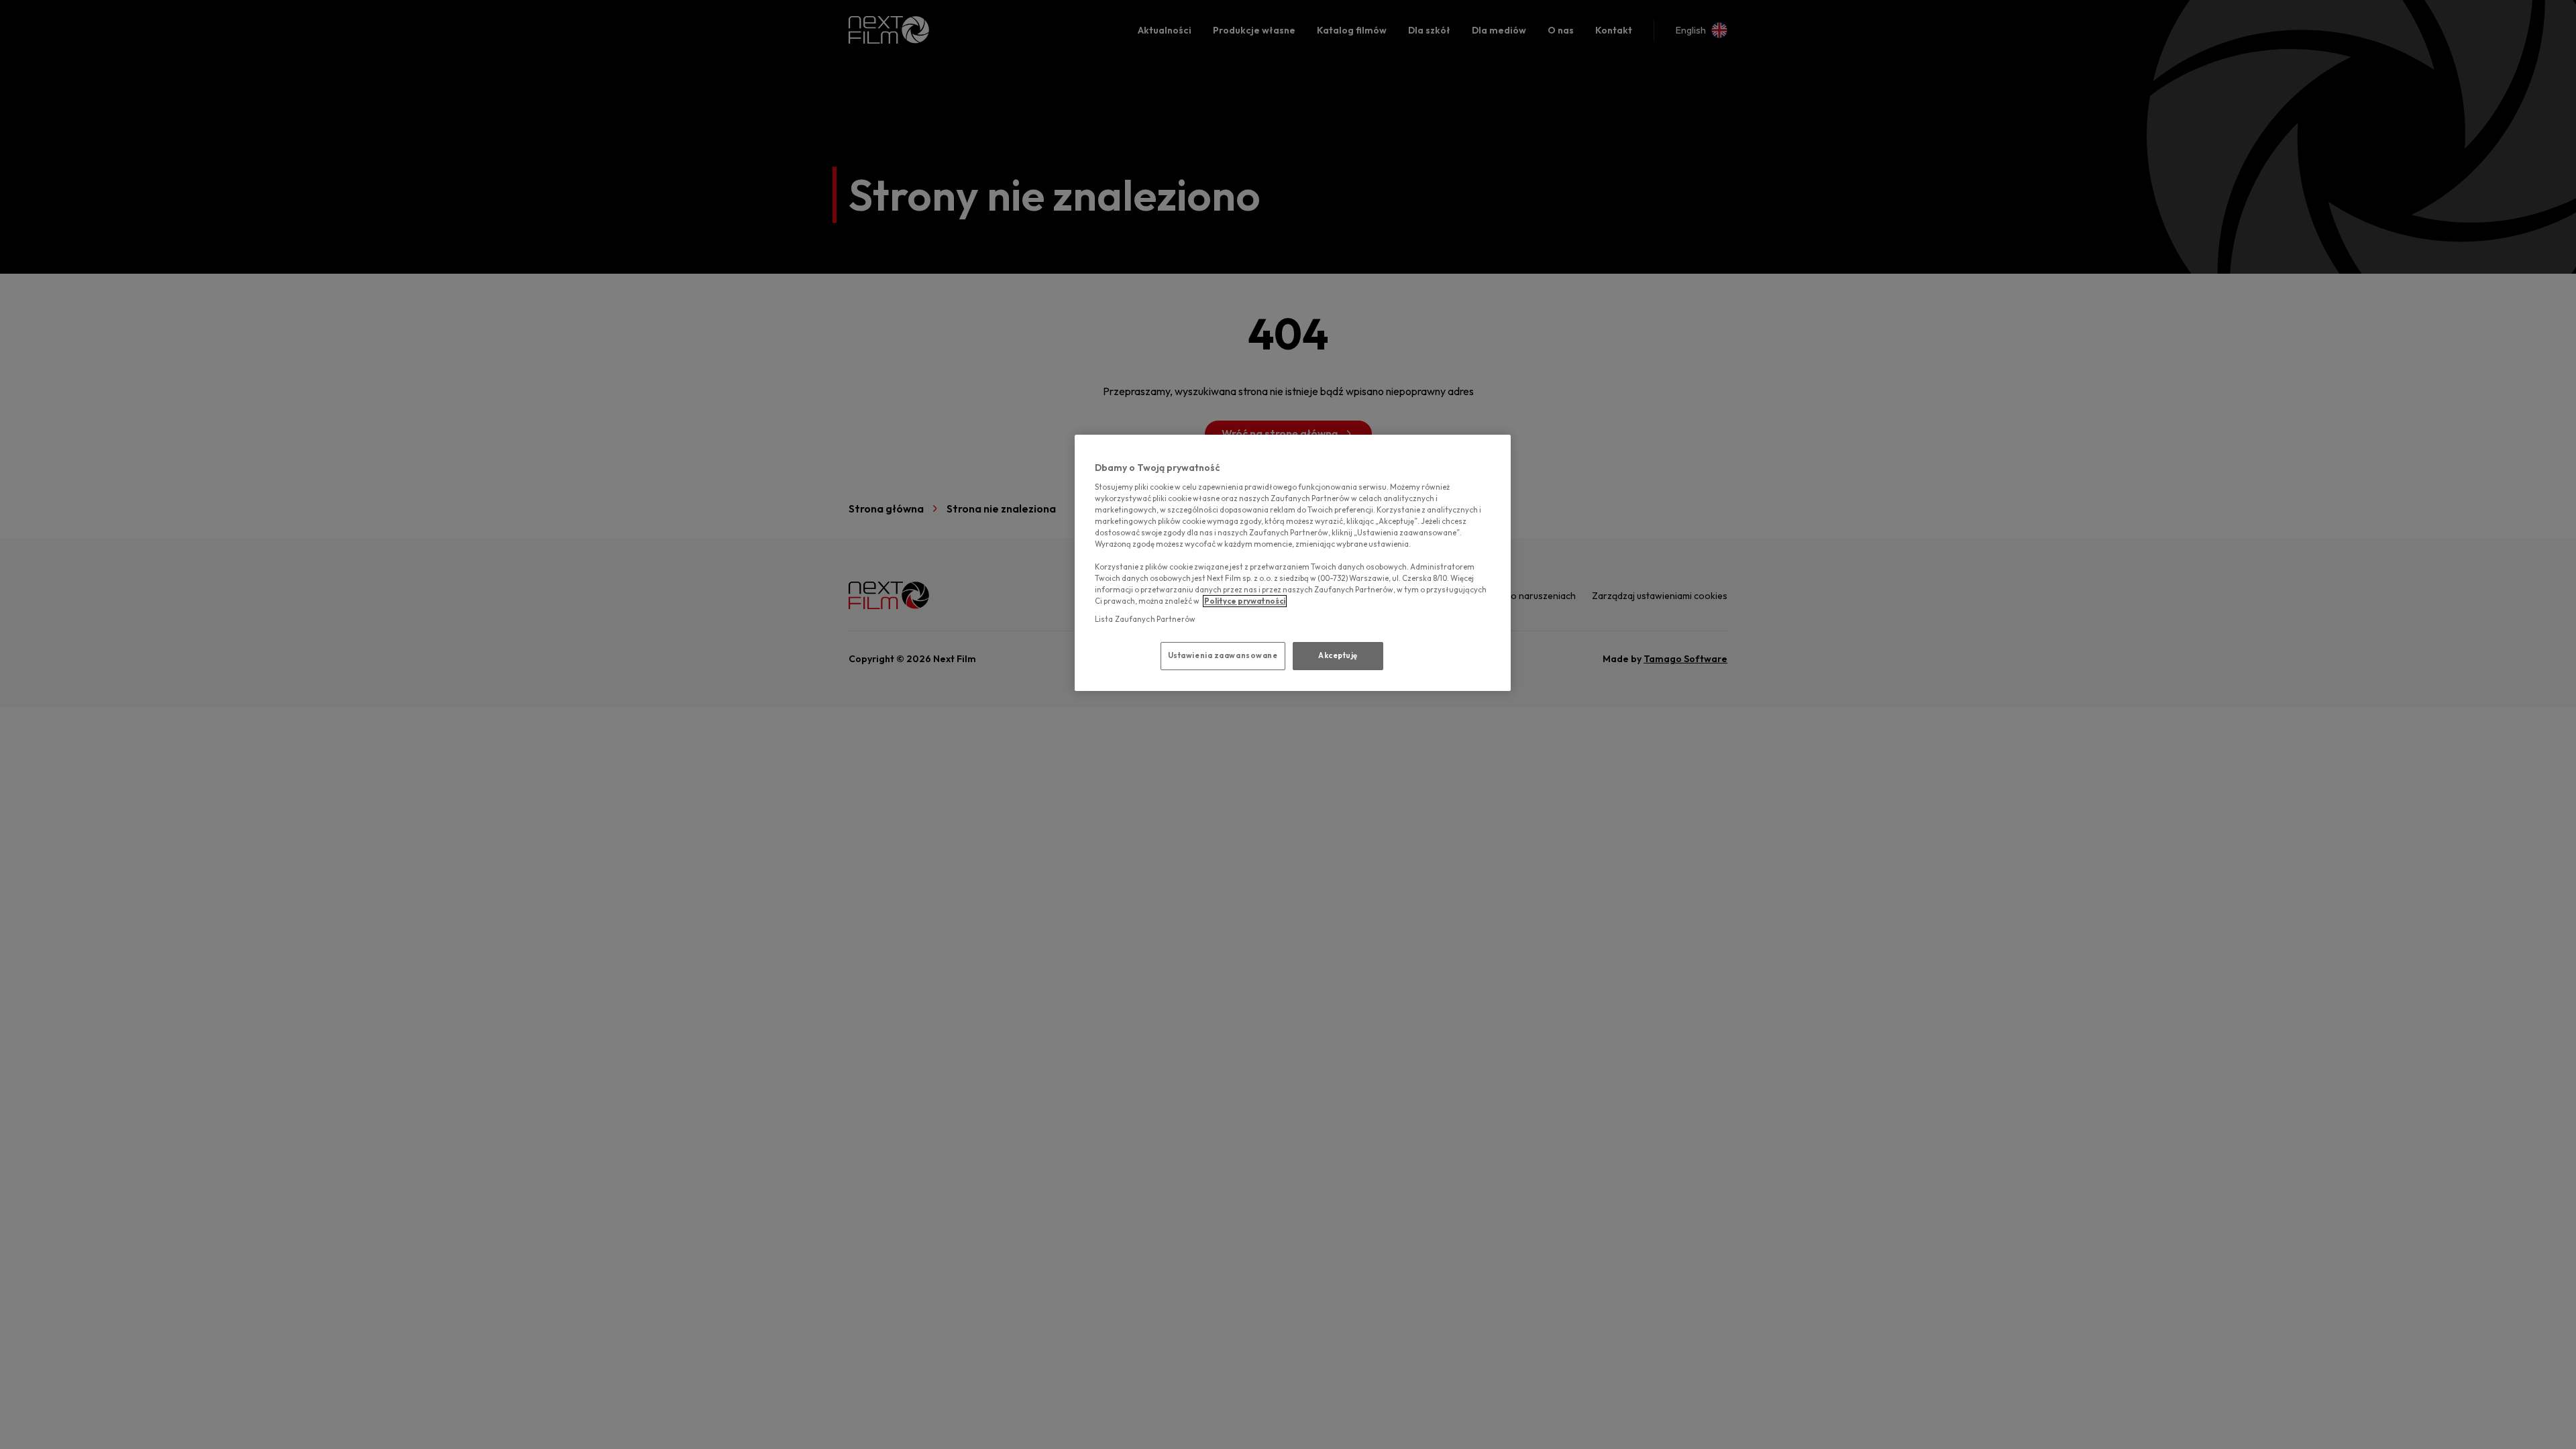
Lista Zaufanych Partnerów (1145, 619)
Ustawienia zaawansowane (1223, 655)
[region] (1293, 563)
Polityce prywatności (1245, 601)
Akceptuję (1338, 655)
